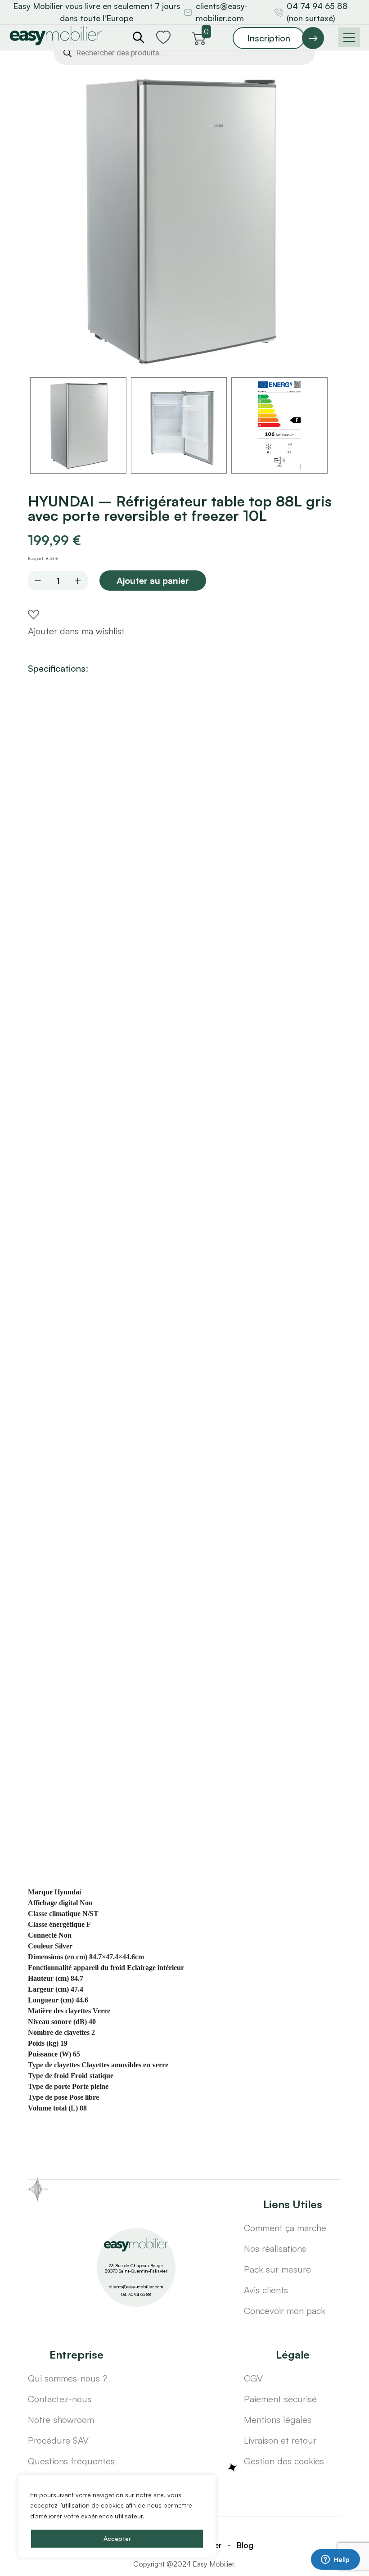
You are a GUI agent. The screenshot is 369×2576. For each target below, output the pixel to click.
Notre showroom (61, 2420)
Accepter (117, 2538)
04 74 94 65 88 (136, 2294)
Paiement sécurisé (280, 2399)
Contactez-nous (60, 2399)
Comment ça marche (285, 2228)
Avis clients (266, 2290)
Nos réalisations (275, 2248)
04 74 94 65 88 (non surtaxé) (317, 12)
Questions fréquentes (71, 2461)
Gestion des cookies (284, 2461)
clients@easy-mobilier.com (222, 12)
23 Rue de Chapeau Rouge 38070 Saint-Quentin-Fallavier (136, 2268)
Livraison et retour (280, 2440)
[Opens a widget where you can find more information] (335, 2560)
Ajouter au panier (153, 581)
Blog (245, 2545)
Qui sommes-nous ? (68, 2378)
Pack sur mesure (277, 2269)
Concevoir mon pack (285, 2311)
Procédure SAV (58, 2440)
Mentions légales (278, 2420)
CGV (253, 2378)
